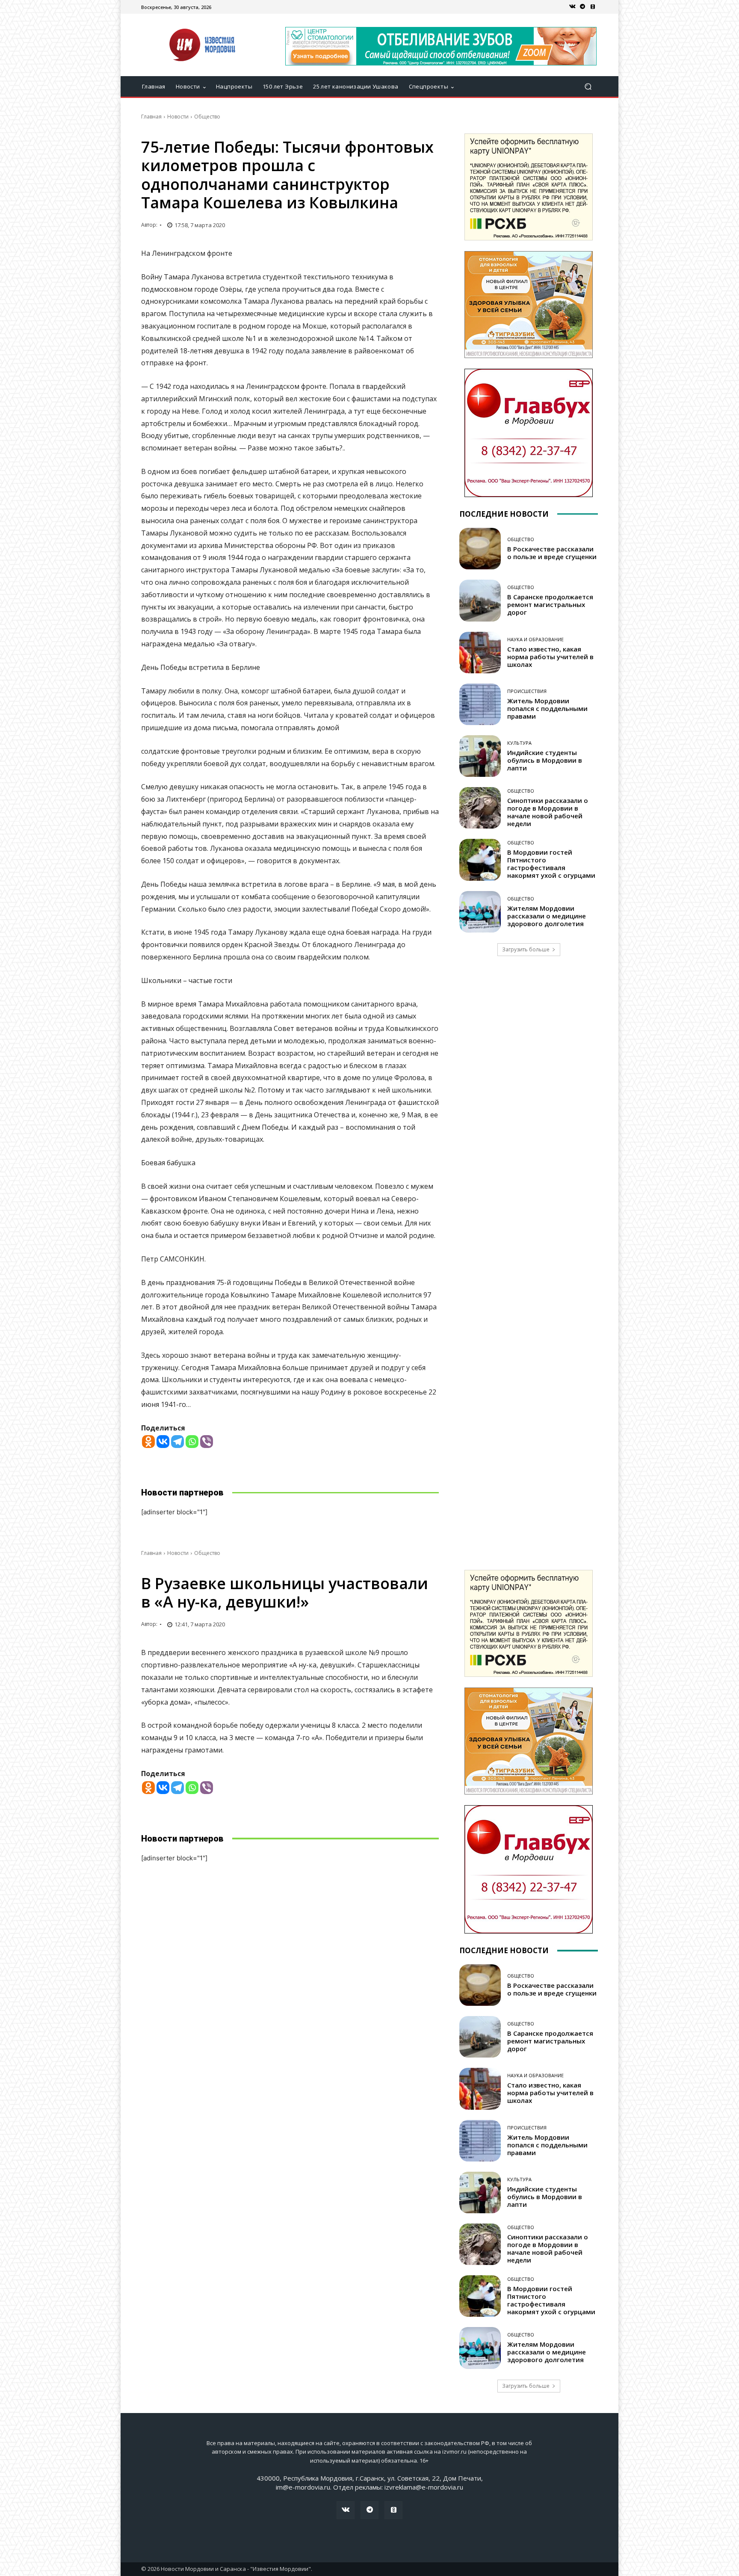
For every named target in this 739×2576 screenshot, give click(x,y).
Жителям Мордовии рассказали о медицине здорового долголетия (547, 916)
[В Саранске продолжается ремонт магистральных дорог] (480, 600)
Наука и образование (535, 639)
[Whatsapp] (192, 1442)
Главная (151, 117)
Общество (207, 117)
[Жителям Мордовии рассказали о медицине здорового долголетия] (480, 912)
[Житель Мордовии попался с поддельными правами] (480, 704)
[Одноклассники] (593, 7)
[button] (588, 87)
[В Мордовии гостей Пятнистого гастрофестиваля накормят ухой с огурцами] (480, 860)
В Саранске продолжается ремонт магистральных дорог (550, 604)
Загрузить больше (526, 949)
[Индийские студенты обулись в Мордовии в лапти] (480, 756)
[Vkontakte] (163, 1442)
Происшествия (527, 691)
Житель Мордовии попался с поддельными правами (547, 708)
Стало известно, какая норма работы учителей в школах (550, 657)
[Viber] (207, 1442)
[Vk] (572, 7)
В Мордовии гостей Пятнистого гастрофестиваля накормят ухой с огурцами (551, 864)
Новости (178, 117)
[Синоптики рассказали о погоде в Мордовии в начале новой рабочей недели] (480, 808)
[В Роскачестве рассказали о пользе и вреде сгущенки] (480, 549)
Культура (519, 743)
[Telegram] (582, 7)
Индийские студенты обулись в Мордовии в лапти (545, 760)
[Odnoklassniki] (148, 1442)
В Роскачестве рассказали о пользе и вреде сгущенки (552, 553)
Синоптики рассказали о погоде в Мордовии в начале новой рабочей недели (548, 812)
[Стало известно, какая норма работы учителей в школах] (480, 653)
